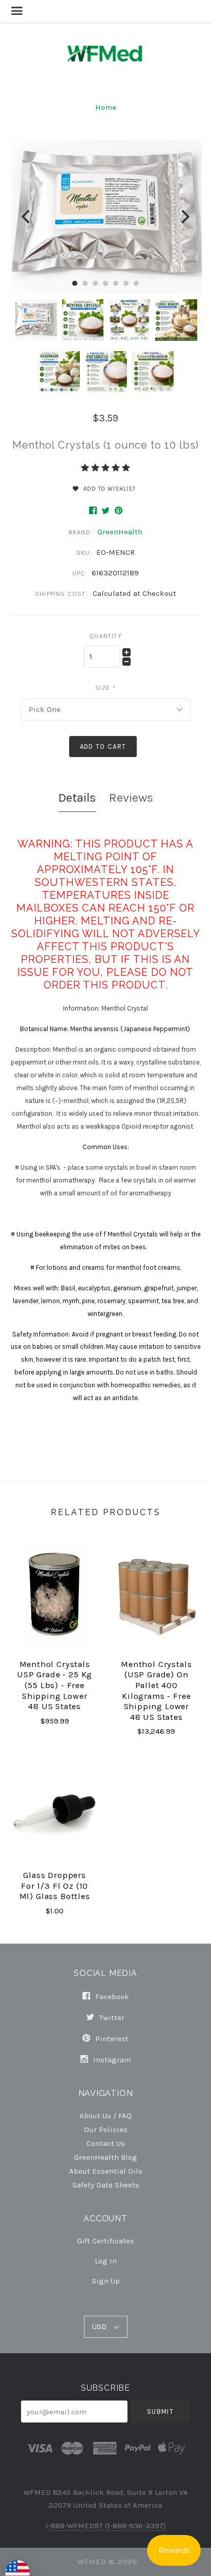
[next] (184, 217)
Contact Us (106, 2143)
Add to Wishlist (109, 489)
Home (106, 107)
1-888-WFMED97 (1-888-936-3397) (106, 2526)
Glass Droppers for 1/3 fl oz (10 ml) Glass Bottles (55, 1886)
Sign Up (106, 2281)
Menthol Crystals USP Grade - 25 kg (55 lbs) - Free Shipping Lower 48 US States (55, 1686)
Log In (106, 2261)
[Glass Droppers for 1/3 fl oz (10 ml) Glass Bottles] (55, 1807)
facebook (111, 1997)
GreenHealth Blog (105, 2157)
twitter (111, 2018)
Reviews (131, 798)
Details (77, 798)
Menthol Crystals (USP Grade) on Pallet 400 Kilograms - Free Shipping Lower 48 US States (156, 1691)
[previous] (27, 217)
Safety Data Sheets (106, 2185)
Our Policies (106, 2129)
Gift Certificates (105, 2241)
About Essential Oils (106, 2171)
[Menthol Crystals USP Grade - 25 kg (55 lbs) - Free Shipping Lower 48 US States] (55, 1596)
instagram (111, 2059)
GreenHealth (120, 532)
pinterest (111, 2039)
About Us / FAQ (105, 2115)
